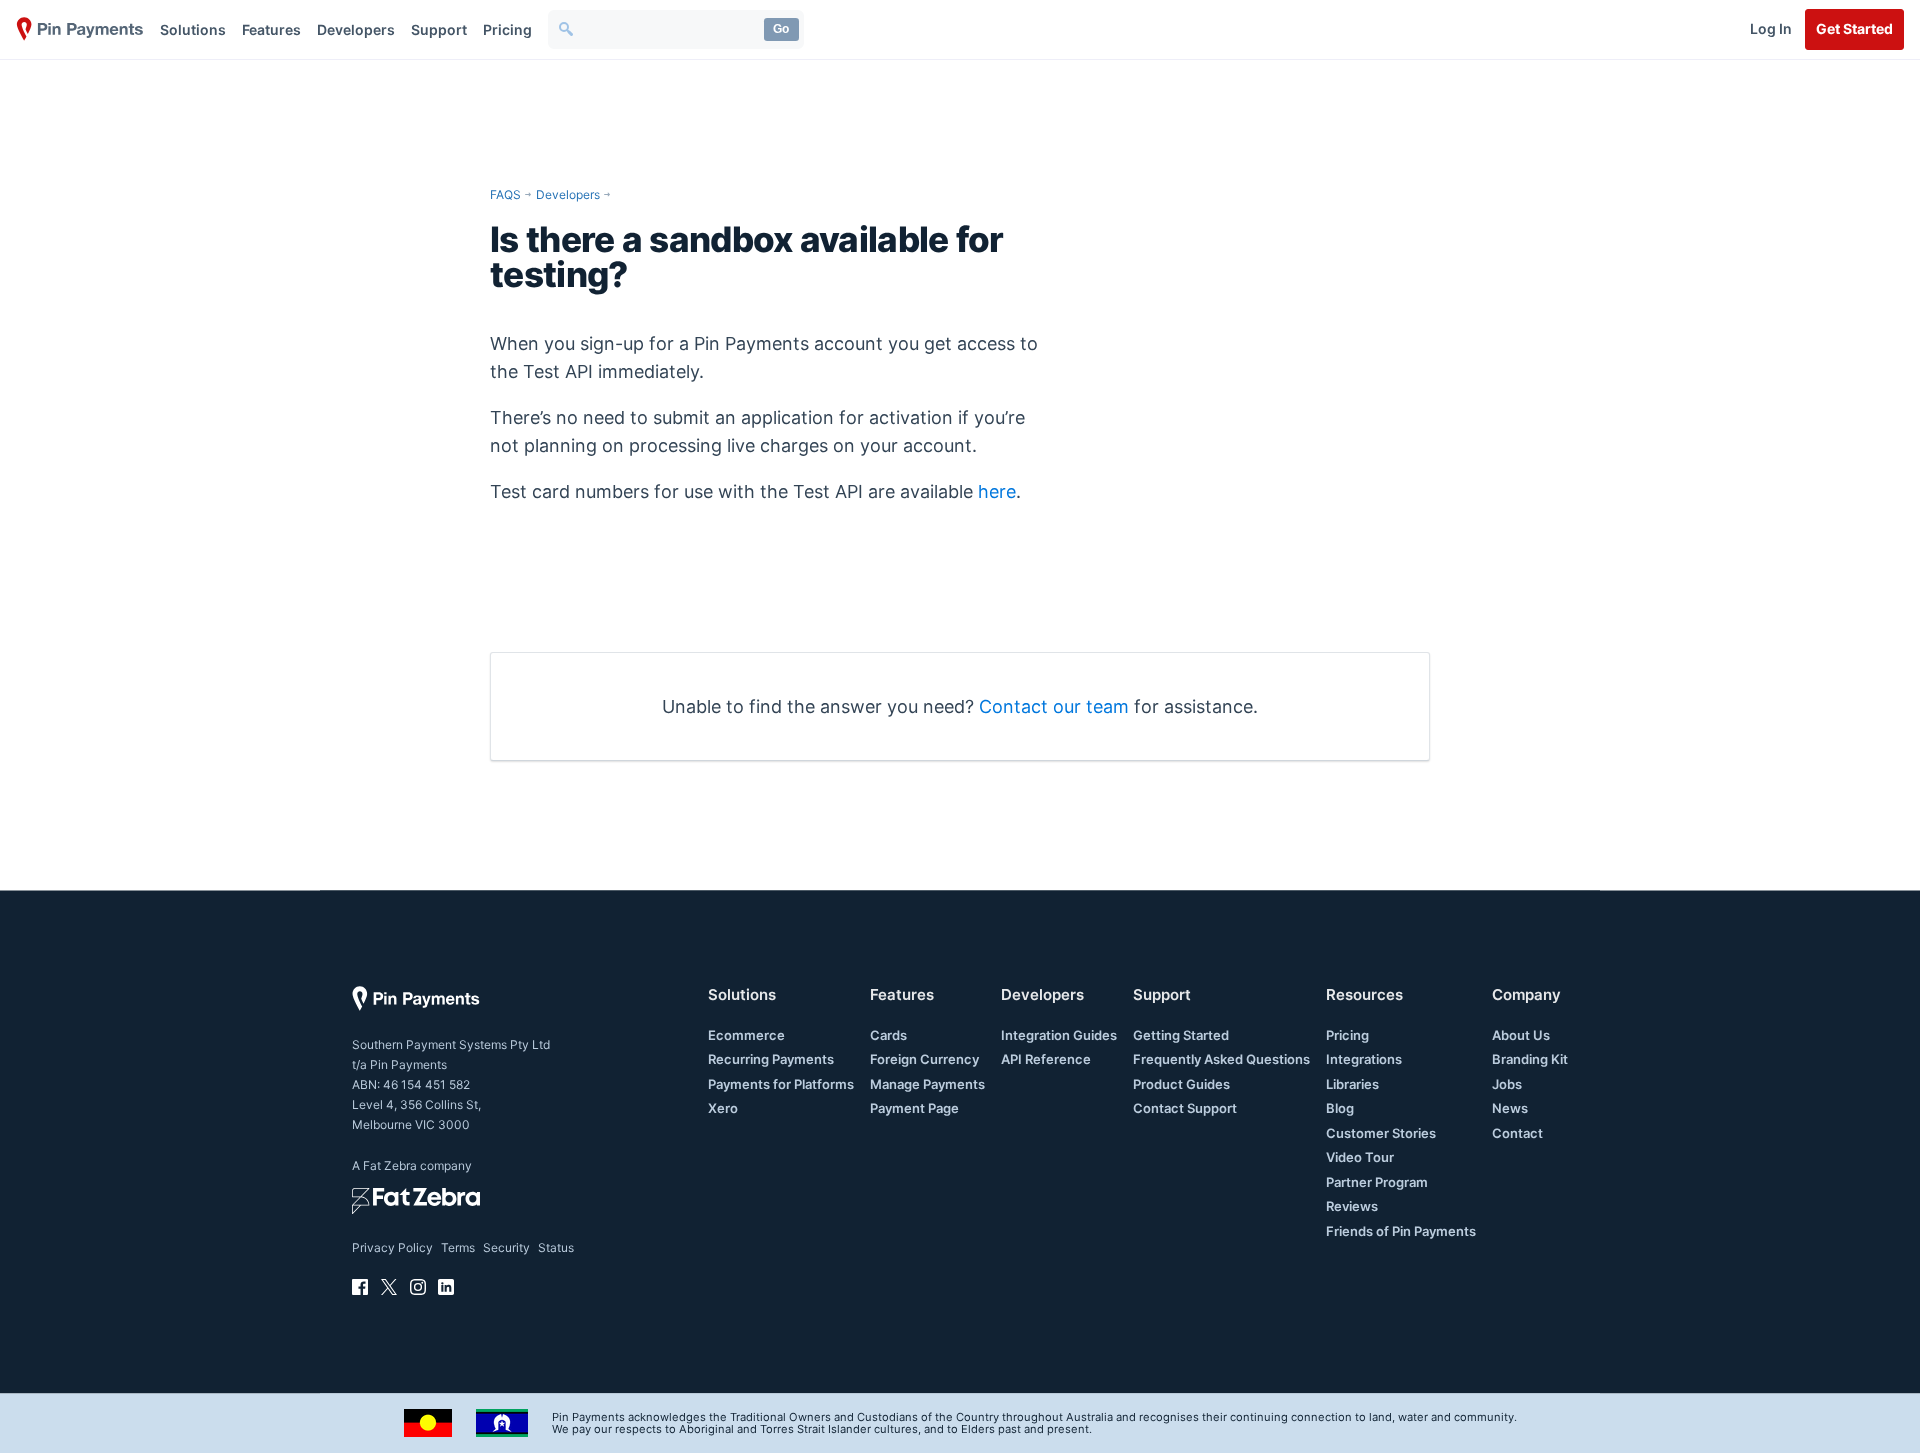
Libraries (1352, 1084)
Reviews (1352, 1206)
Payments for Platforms (781, 1084)
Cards (888, 1035)
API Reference (1046, 1059)
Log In (1771, 28)
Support (439, 29)
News (1510, 1108)
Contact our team (1054, 706)
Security (506, 1247)
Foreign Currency (924, 1059)
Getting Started (1181, 1035)
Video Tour (1360, 1157)
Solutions (193, 29)
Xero (723, 1108)
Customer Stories (1381, 1133)
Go (781, 29)
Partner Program (1377, 1182)
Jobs (1507, 1084)
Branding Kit (1530, 1059)
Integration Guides (1059, 1035)
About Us (1521, 1035)
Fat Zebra (390, 1165)
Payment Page (914, 1108)
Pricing (507, 29)
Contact (1517, 1133)
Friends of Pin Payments (1401, 1231)
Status (556, 1247)
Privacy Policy (392, 1247)
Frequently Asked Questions (1221, 1059)
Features (271, 29)
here (997, 491)
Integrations (1364, 1059)
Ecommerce (746, 1035)
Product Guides (1181, 1084)
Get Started (1854, 28)
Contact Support (1185, 1108)
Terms (458, 1247)
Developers (356, 29)
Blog (1340, 1108)
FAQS (505, 194)
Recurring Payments (771, 1059)
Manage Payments (927, 1084)
